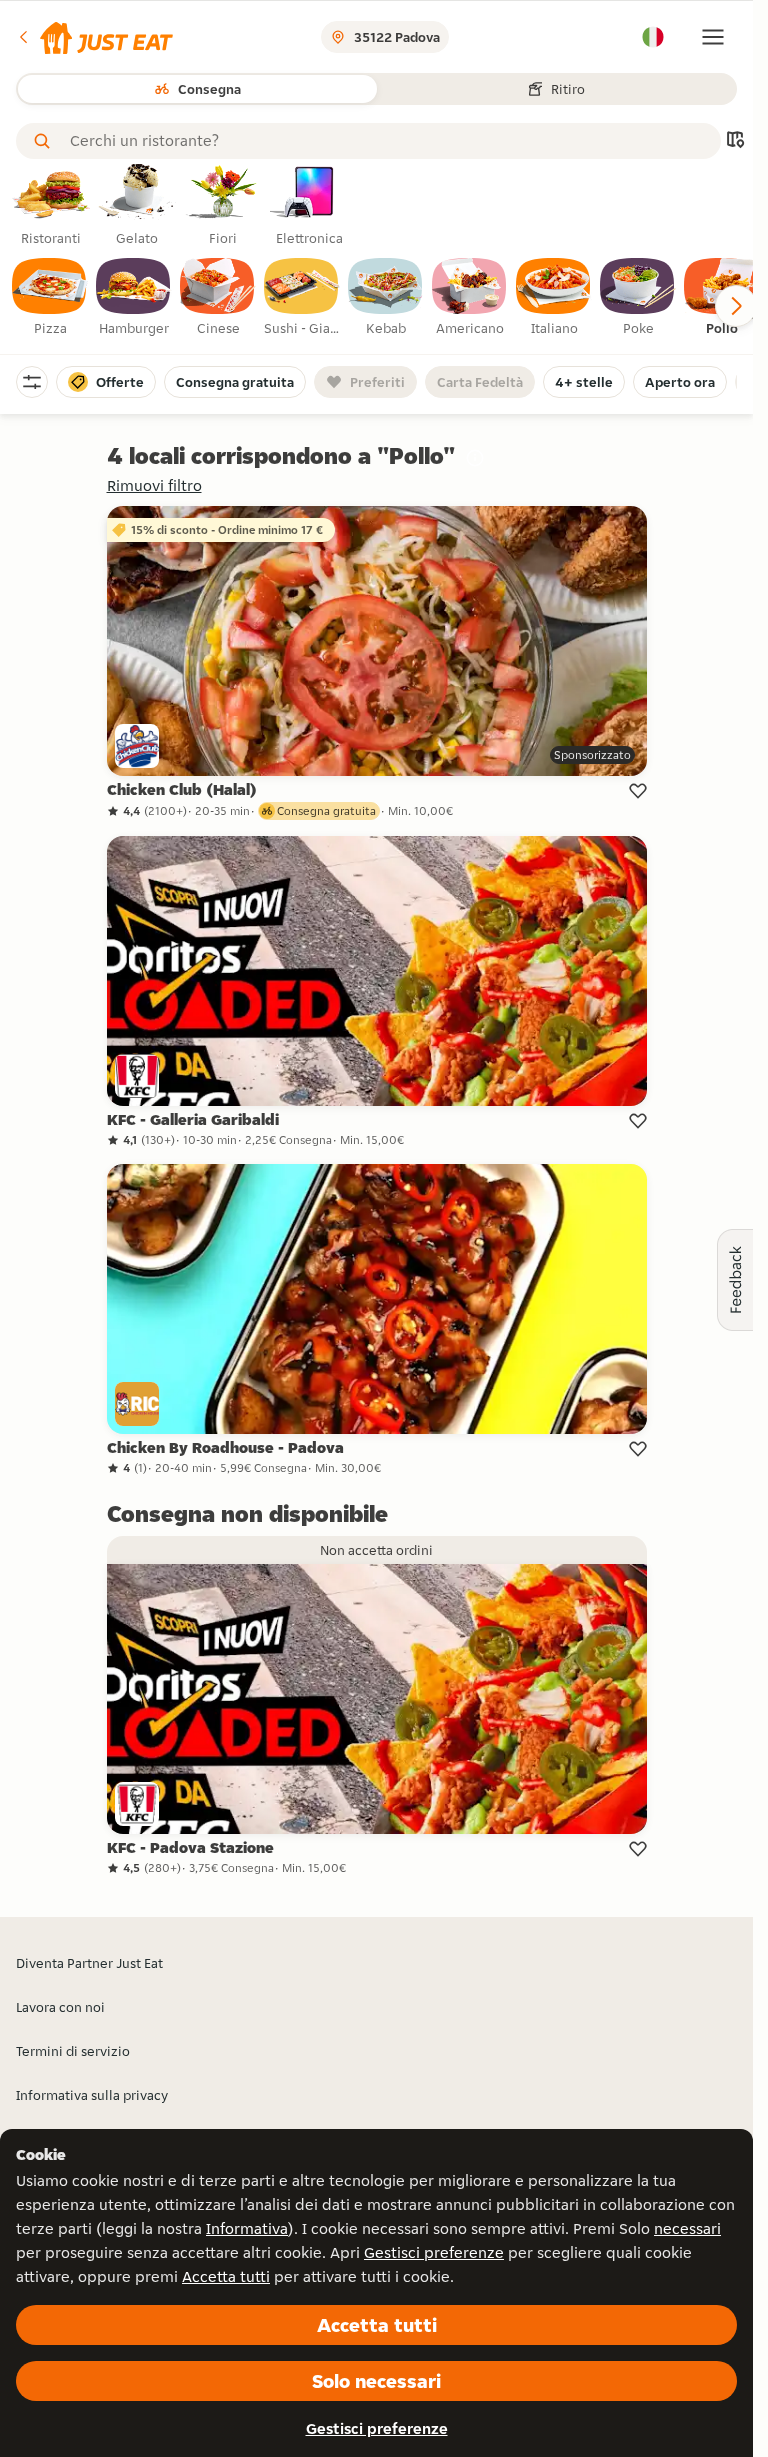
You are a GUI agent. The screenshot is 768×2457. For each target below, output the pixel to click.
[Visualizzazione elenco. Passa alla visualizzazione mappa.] (735, 141)
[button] (94, 37)
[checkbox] (50, 298)
